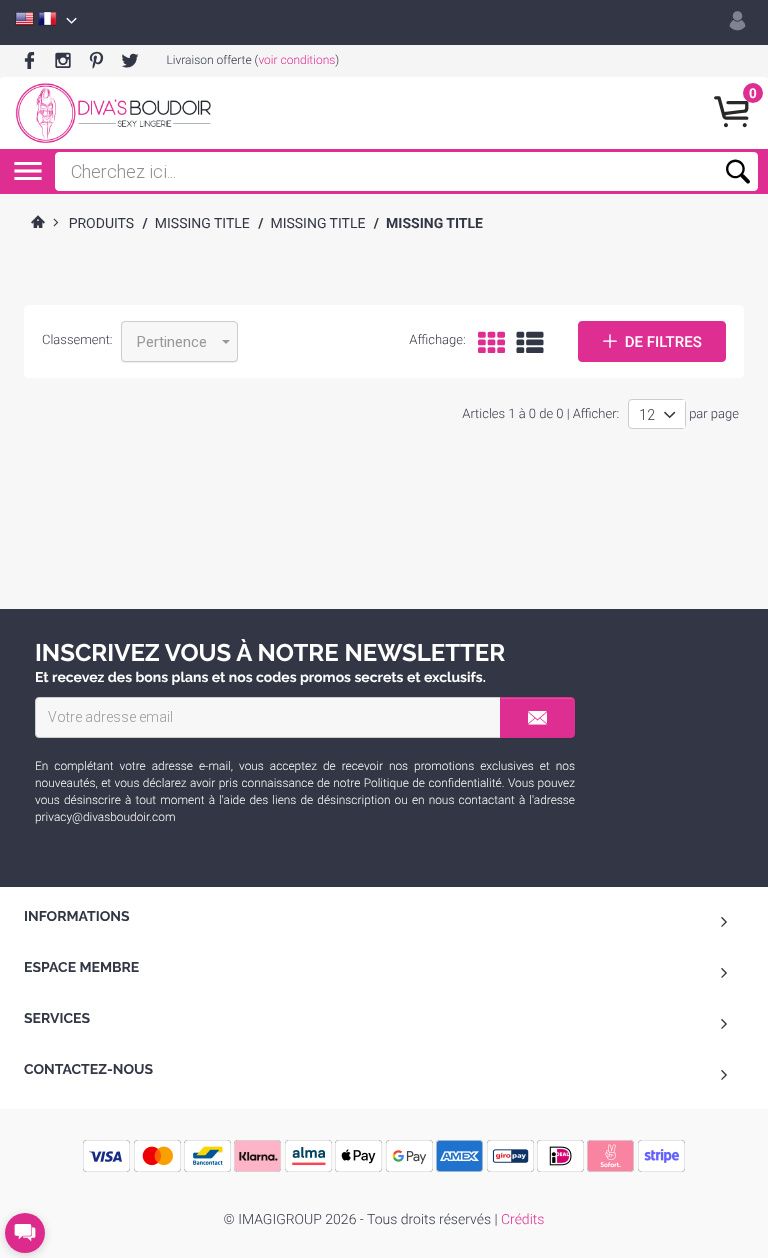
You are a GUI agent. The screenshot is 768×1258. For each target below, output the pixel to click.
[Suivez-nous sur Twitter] (129, 61)
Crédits (522, 1220)
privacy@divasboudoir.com (105, 817)
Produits (102, 224)
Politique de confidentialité (433, 783)
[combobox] (179, 341)
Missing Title (202, 224)
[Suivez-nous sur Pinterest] (96, 61)
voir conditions (296, 60)
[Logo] (113, 113)
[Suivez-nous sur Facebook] (29, 61)
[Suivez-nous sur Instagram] (62, 61)
